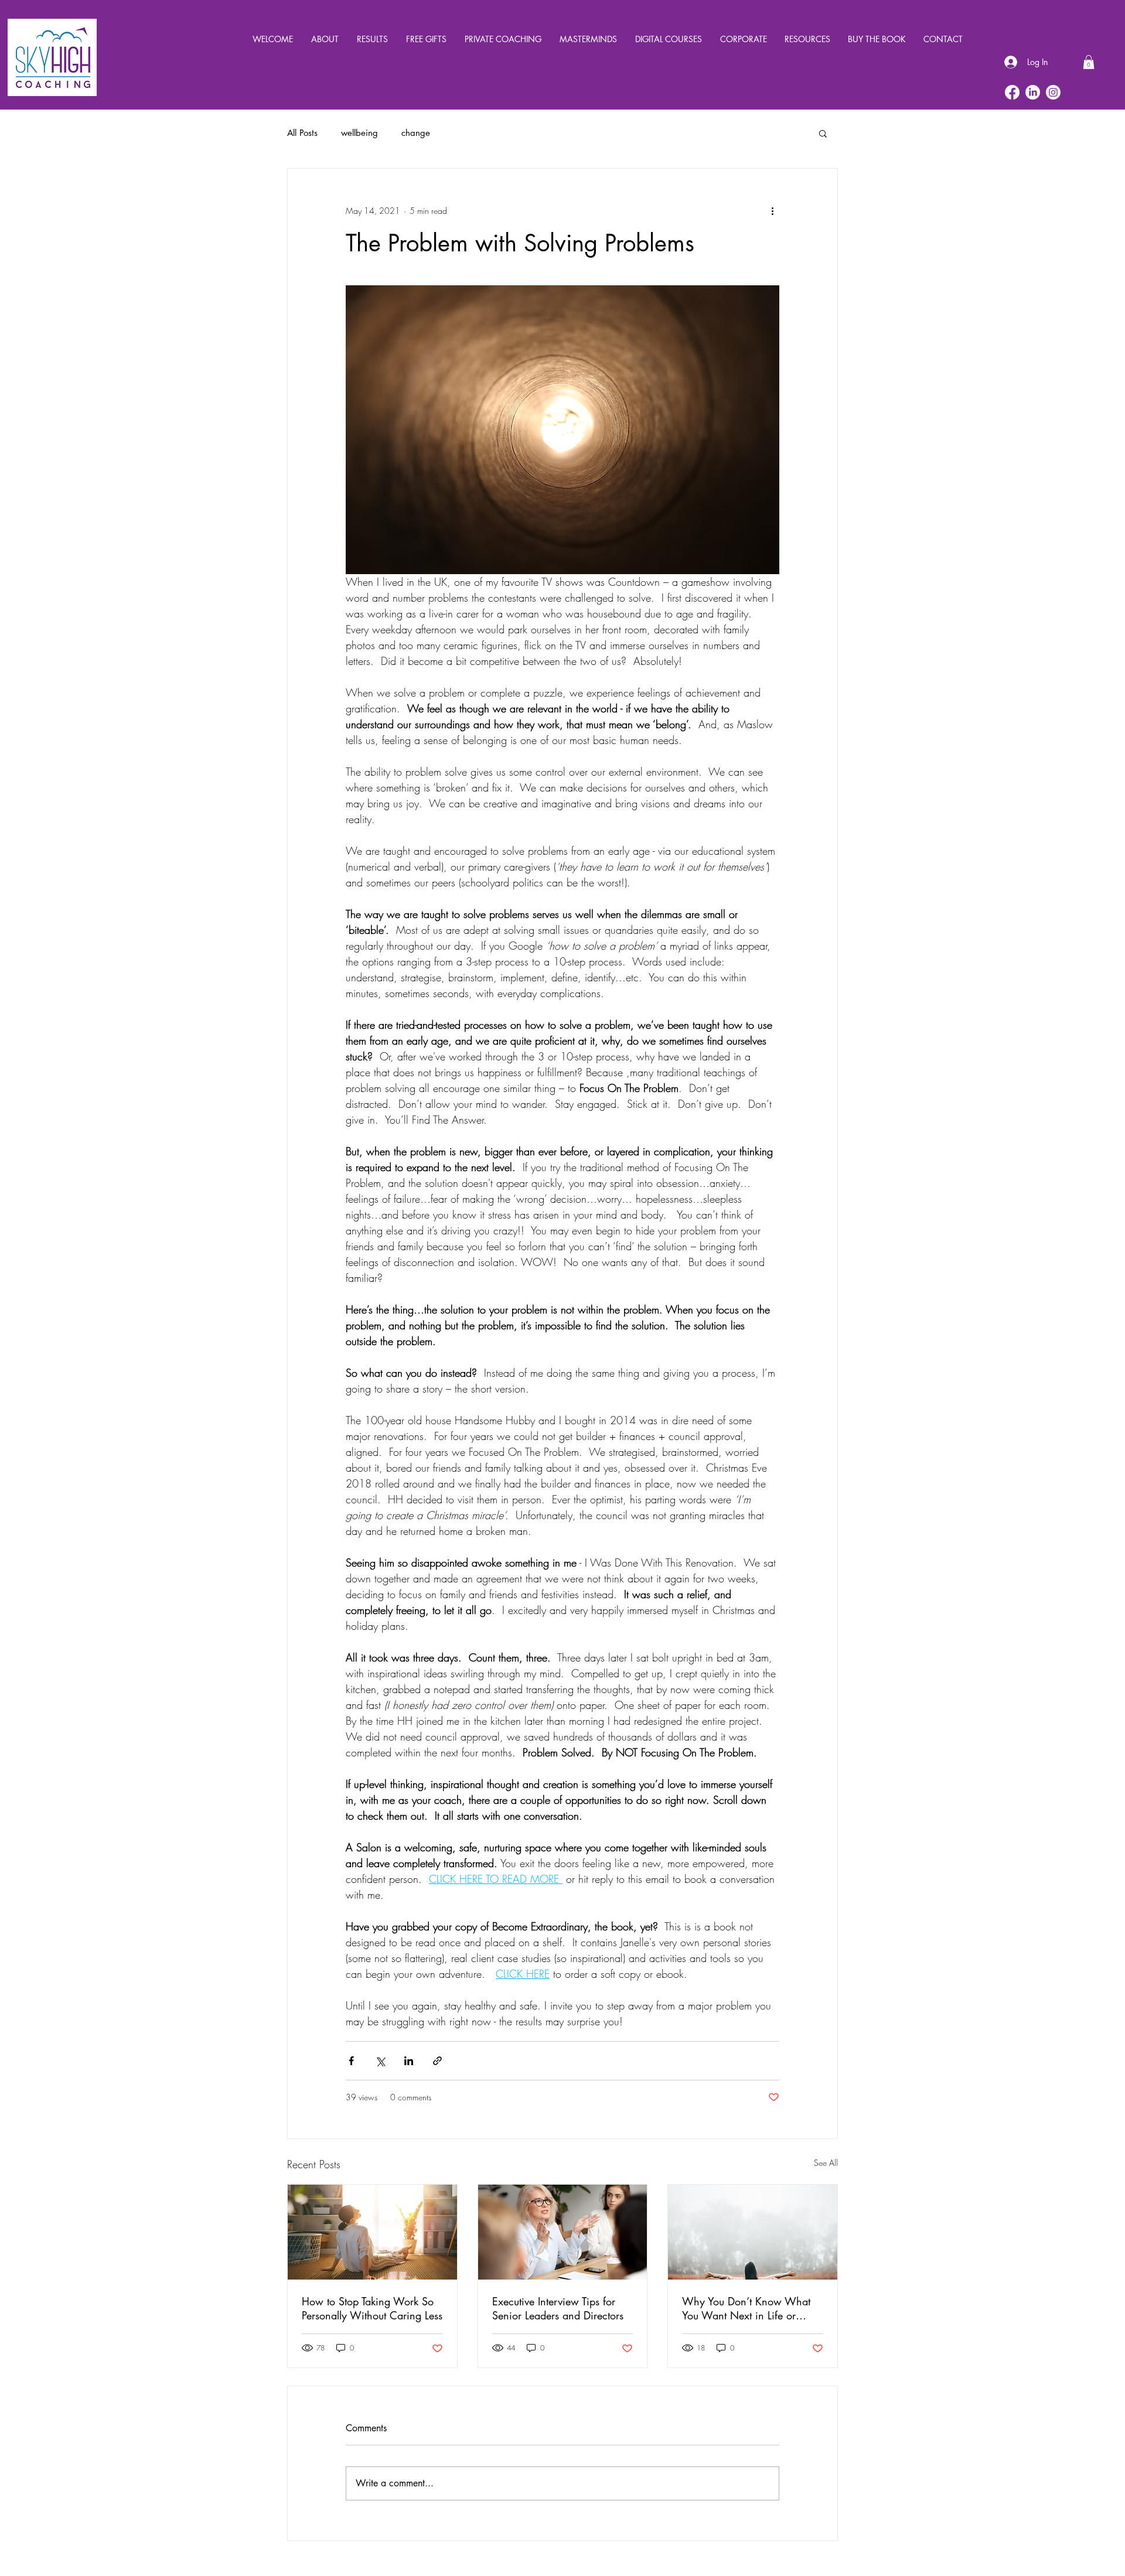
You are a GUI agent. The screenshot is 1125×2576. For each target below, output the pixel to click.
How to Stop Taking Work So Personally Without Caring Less (372, 2308)
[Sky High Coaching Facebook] (1012, 92)
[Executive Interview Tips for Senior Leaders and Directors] (563, 2232)
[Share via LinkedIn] (409, 2061)
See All (826, 2163)
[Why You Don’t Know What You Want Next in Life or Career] (753, 2232)
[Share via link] (437, 2061)
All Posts (302, 133)
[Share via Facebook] (351, 2061)
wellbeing (359, 133)
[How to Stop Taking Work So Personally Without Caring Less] (372, 2232)
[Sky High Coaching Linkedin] (1033, 92)
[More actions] (772, 211)
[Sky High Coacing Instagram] (1053, 92)
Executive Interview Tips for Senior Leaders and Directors (558, 2308)
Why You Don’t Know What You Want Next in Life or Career (746, 2308)
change (416, 133)
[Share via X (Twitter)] (380, 2061)
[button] (1089, 62)
